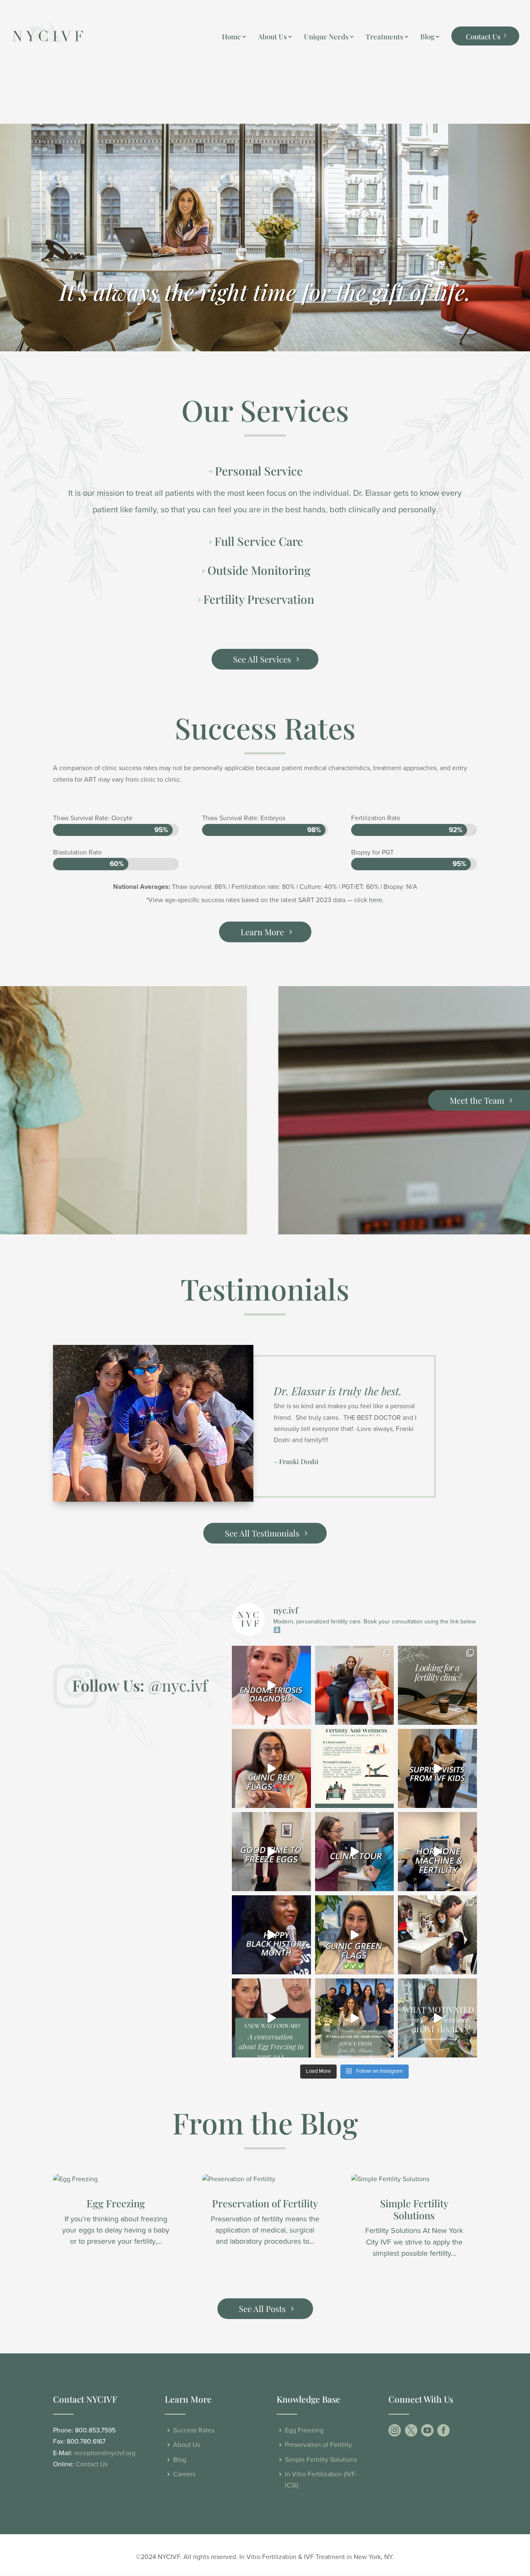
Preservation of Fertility (265, 2203)
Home (231, 37)
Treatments (384, 37)
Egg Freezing (116, 2203)
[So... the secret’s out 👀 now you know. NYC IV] (437, 1852)
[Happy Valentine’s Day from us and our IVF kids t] (355, 1685)
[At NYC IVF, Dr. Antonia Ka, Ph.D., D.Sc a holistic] (355, 1768)
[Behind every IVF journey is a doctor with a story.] (437, 2018)
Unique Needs (326, 37)
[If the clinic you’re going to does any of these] (271, 1768)
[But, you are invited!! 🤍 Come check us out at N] (355, 1852)
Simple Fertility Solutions (414, 2209)
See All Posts (262, 2308)
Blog (427, 37)
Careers (184, 2474)
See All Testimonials (262, 1533)
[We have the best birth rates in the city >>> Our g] (355, 1935)
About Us (272, 37)
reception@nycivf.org (105, 2453)
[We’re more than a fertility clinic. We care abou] (437, 1685)
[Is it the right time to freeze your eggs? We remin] (271, 1852)
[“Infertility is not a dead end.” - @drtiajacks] (271, 1935)
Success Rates (194, 2430)
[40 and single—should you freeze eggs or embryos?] (355, 2018)
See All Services (262, 659)
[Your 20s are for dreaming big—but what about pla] (271, 2018)
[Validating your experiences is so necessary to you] (271, 1685)
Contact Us (483, 36)
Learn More (262, 932)
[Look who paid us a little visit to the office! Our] (437, 1935)
